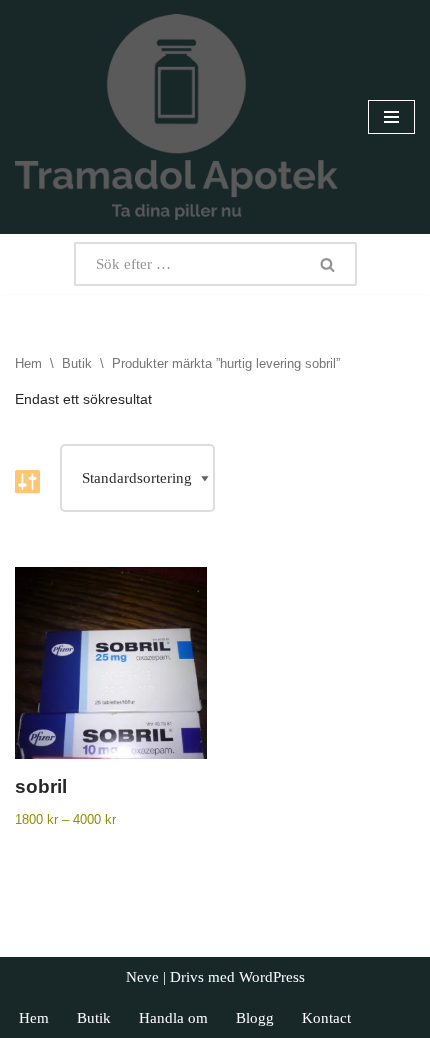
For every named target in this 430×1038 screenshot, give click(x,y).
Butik (77, 363)
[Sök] (328, 264)
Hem (28, 363)
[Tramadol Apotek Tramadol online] (176, 117)
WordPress (272, 977)
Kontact (326, 1018)
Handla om (173, 1018)
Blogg (255, 1018)
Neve (142, 977)
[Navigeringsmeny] (391, 117)
